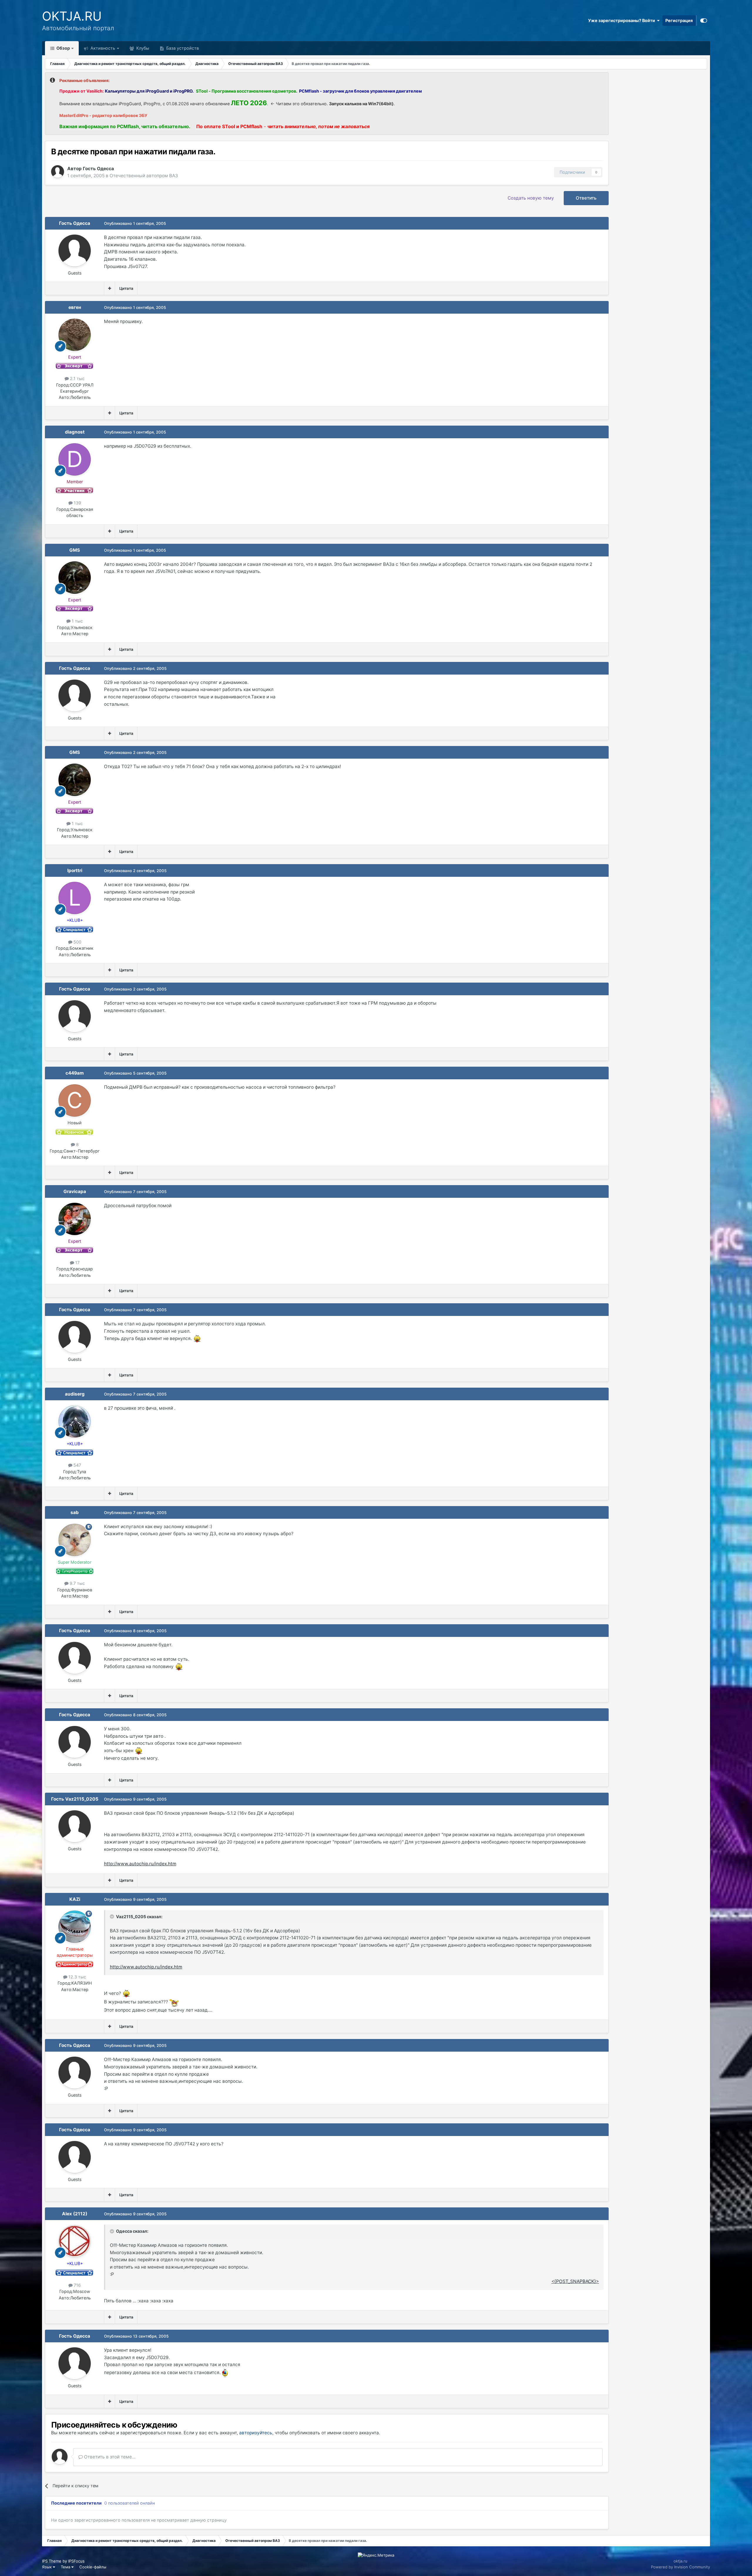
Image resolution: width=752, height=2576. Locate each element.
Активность (102, 48)
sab (75, 1512)
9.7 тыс (77, 1583)
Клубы (142, 48)
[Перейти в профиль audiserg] (75, 1421)
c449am (75, 1073)
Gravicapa (75, 1191)
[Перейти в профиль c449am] (75, 1100)
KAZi (75, 1899)
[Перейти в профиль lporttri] (75, 898)
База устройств (182, 48)
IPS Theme (52, 2561)
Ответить (586, 198)
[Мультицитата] (110, 288)
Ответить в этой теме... (109, 2457)
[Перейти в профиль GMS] (75, 578)
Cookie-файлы (93, 2567)
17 (77, 1263)
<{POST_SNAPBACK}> (575, 2281)
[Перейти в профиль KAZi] (75, 1927)
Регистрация (679, 20)
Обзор (63, 48)
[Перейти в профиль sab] (75, 1540)
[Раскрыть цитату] (113, 1916)
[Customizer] (704, 21)
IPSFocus (76, 2561)
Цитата (126, 288)
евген (75, 307)
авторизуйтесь (256, 2433)
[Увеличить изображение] (197, 1338)
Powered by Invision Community (680, 2567)
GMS (75, 550)
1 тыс (77, 621)
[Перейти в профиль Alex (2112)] (75, 2241)
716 (77, 2285)
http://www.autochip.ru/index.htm (140, 1864)
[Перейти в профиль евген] (75, 335)
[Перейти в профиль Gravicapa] (75, 1219)
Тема (66, 2567)
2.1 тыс (77, 378)
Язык (47, 2567)
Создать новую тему (531, 198)
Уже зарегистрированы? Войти (622, 20)
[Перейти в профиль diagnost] (75, 459)
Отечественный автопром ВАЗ (144, 176)
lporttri (75, 870)
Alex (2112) (75, 2214)
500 (77, 942)
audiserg (75, 1394)
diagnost (75, 432)
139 (77, 503)
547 (77, 1465)
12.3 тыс (77, 1977)
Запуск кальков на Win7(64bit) (361, 104)
